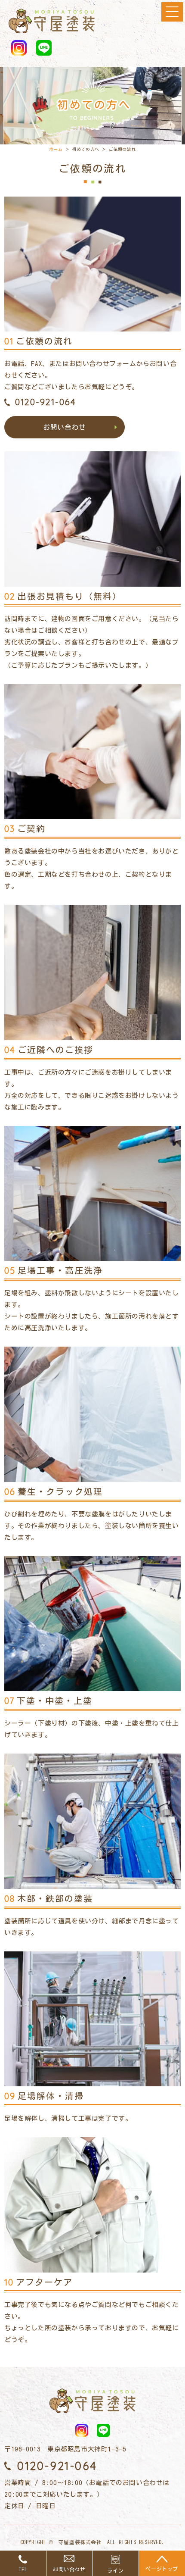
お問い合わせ (65, 427)
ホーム (56, 149)
